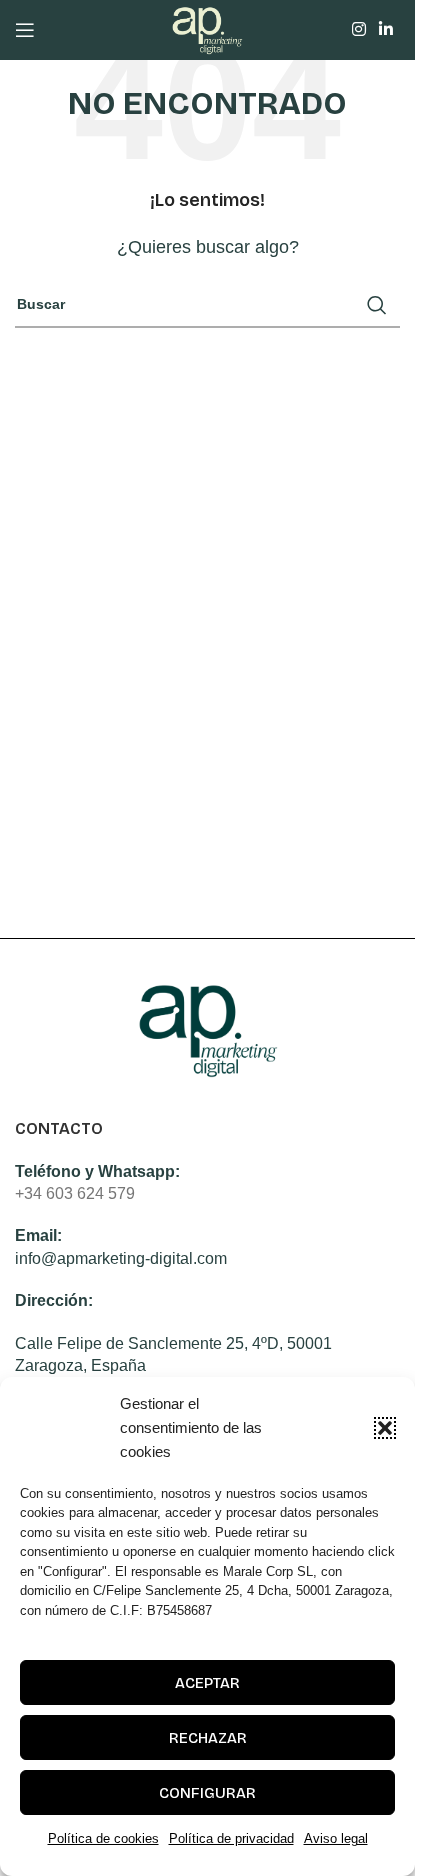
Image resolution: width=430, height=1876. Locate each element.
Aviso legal (336, 1838)
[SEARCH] (377, 305)
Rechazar (208, 1738)
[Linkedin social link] (386, 29)
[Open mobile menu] (25, 30)
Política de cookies (103, 1838)
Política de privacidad (231, 1838)
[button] (385, 1428)
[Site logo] (208, 28)
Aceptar (207, 1683)
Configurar (207, 1793)
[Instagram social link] (358, 29)
